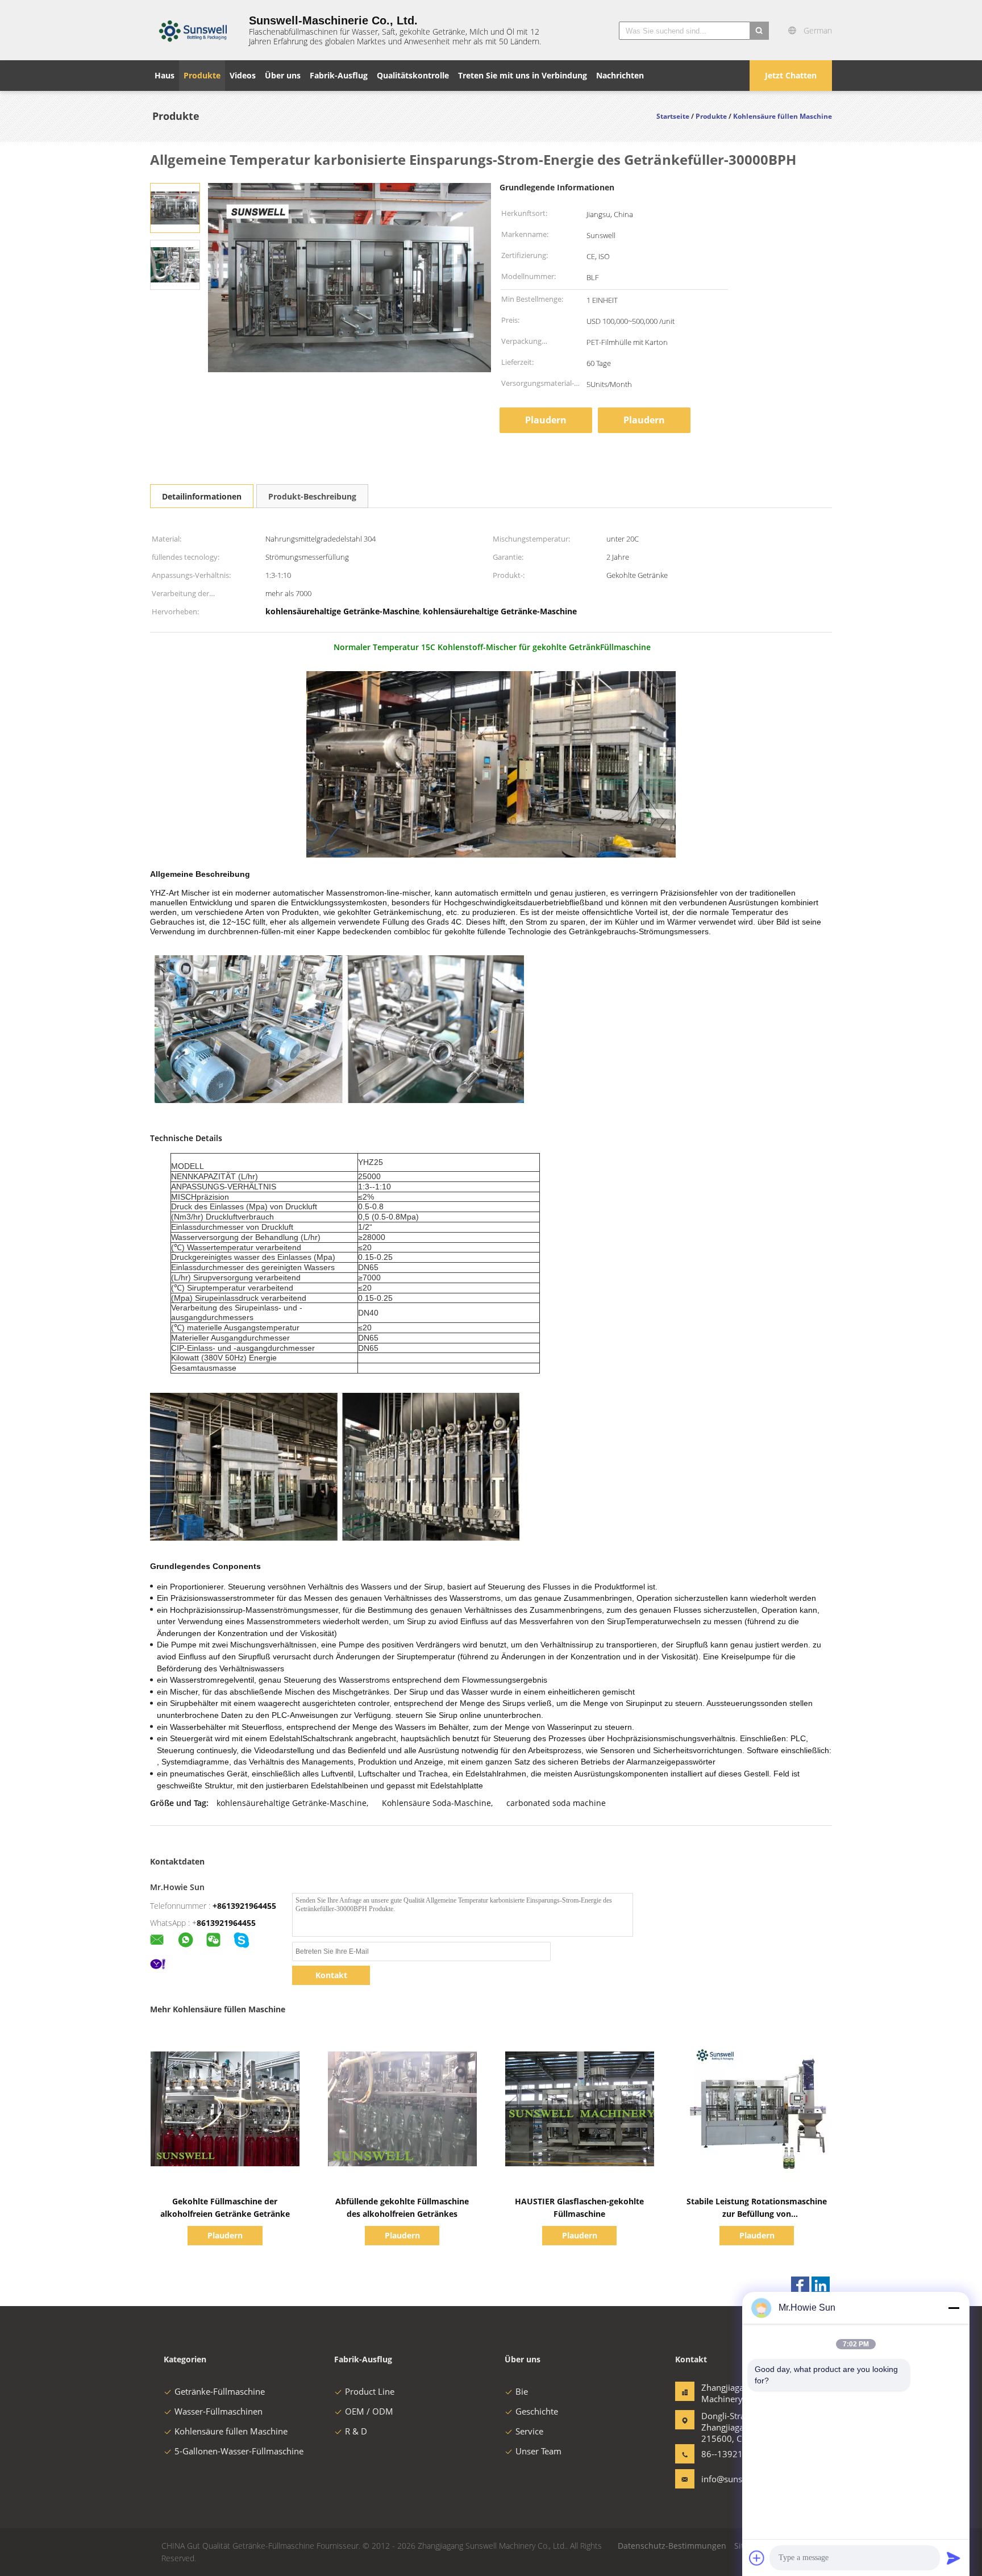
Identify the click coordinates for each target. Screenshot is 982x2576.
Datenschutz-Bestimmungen (672, 2546)
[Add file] (757, 2558)
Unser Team (538, 2451)
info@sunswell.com (737, 2479)
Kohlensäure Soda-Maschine (436, 1803)
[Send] (954, 2558)
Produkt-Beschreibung (312, 496)
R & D (356, 2431)
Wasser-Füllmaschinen (219, 2411)
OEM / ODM (369, 2411)
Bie (522, 2391)
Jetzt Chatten (791, 75)
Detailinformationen (202, 496)
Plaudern (546, 420)
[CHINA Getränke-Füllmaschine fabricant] (193, 30)
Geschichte (537, 2411)
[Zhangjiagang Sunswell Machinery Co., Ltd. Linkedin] (821, 2286)
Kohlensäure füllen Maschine (231, 2431)
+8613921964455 (244, 1906)
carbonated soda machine (556, 1803)
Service (529, 2431)
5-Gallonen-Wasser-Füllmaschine (239, 2451)
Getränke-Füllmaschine (220, 2391)
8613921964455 (226, 1923)
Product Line (370, 2391)
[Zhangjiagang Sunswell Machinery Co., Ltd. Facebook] (800, 2286)
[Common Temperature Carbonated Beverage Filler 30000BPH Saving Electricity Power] (175, 207)
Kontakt (331, 1975)
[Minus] (954, 2308)
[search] (759, 31)
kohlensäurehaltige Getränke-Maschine (292, 1803)
